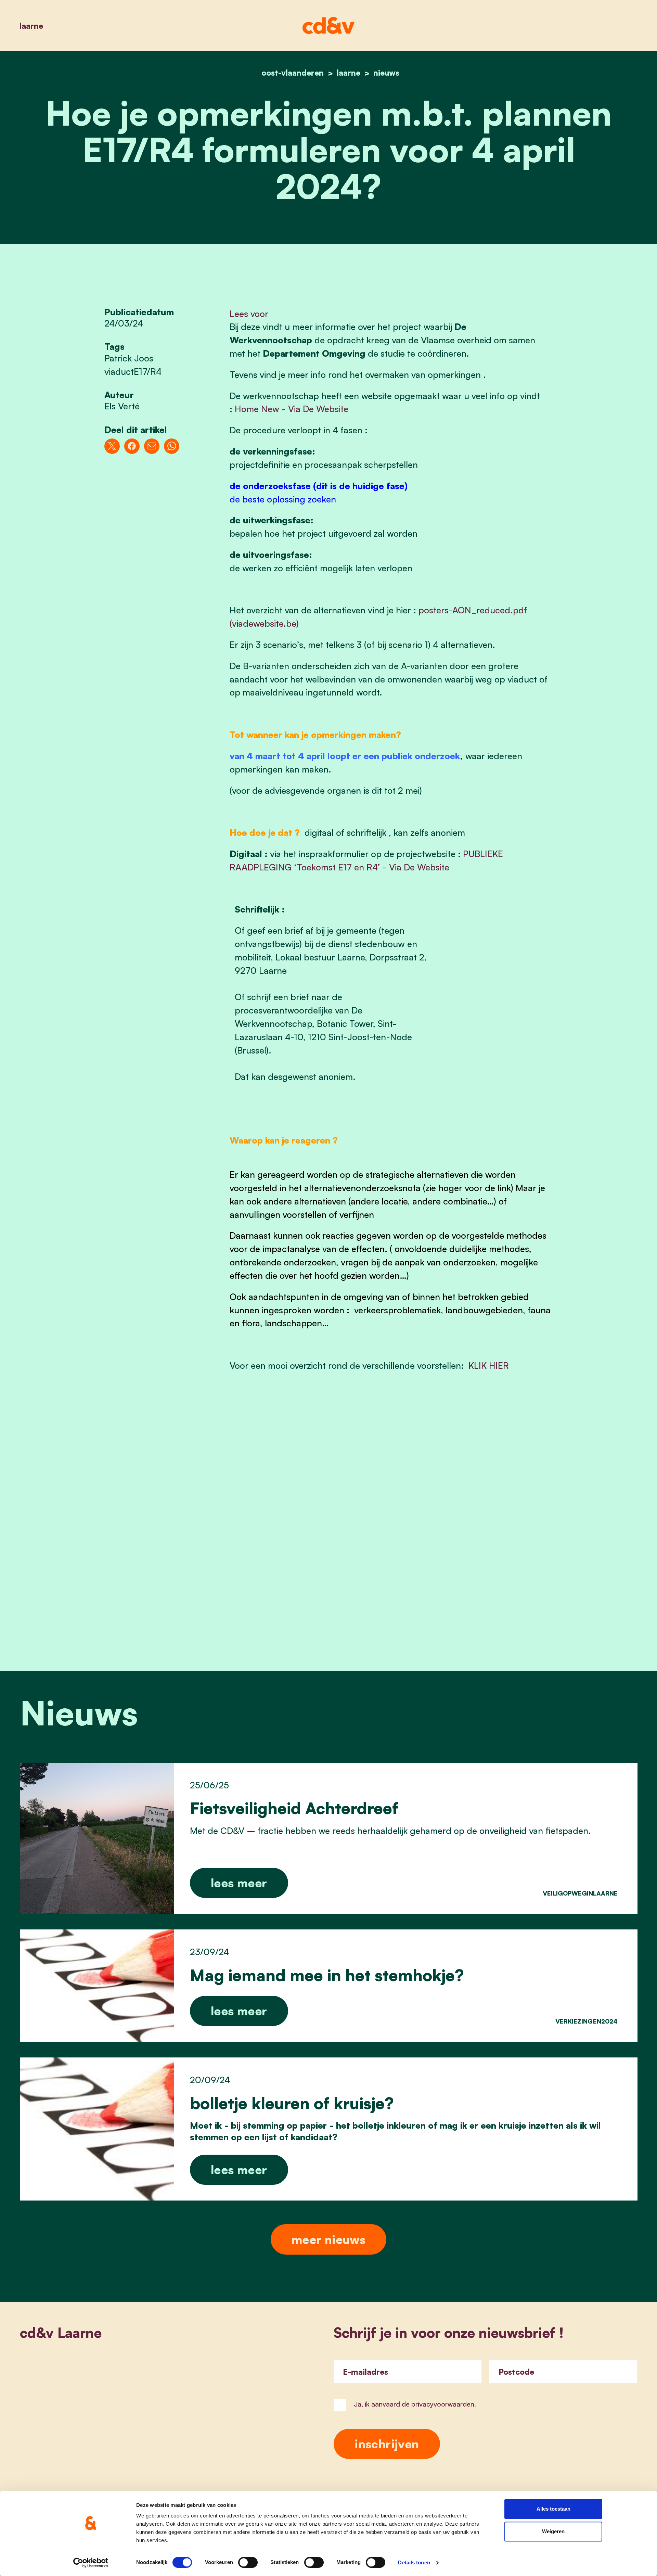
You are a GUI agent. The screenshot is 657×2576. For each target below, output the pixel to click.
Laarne (31, 26)
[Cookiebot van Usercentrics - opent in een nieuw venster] (91, 2563)
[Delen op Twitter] (112, 446)
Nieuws (386, 73)
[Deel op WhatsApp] (172, 446)
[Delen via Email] (152, 446)
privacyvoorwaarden (443, 2404)
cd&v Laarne (61, 2333)
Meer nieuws (328, 2239)
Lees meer (239, 1883)
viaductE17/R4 (133, 371)
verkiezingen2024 (587, 2021)
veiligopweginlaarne (580, 1893)
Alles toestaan (553, 2509)
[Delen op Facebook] (132, 446)
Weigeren (553, 2531)
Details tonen (414, 2562)
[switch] (248, 2562)
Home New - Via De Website (292, 409)
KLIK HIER (489, 1365)
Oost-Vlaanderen (293, 73)
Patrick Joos (129, 358)
